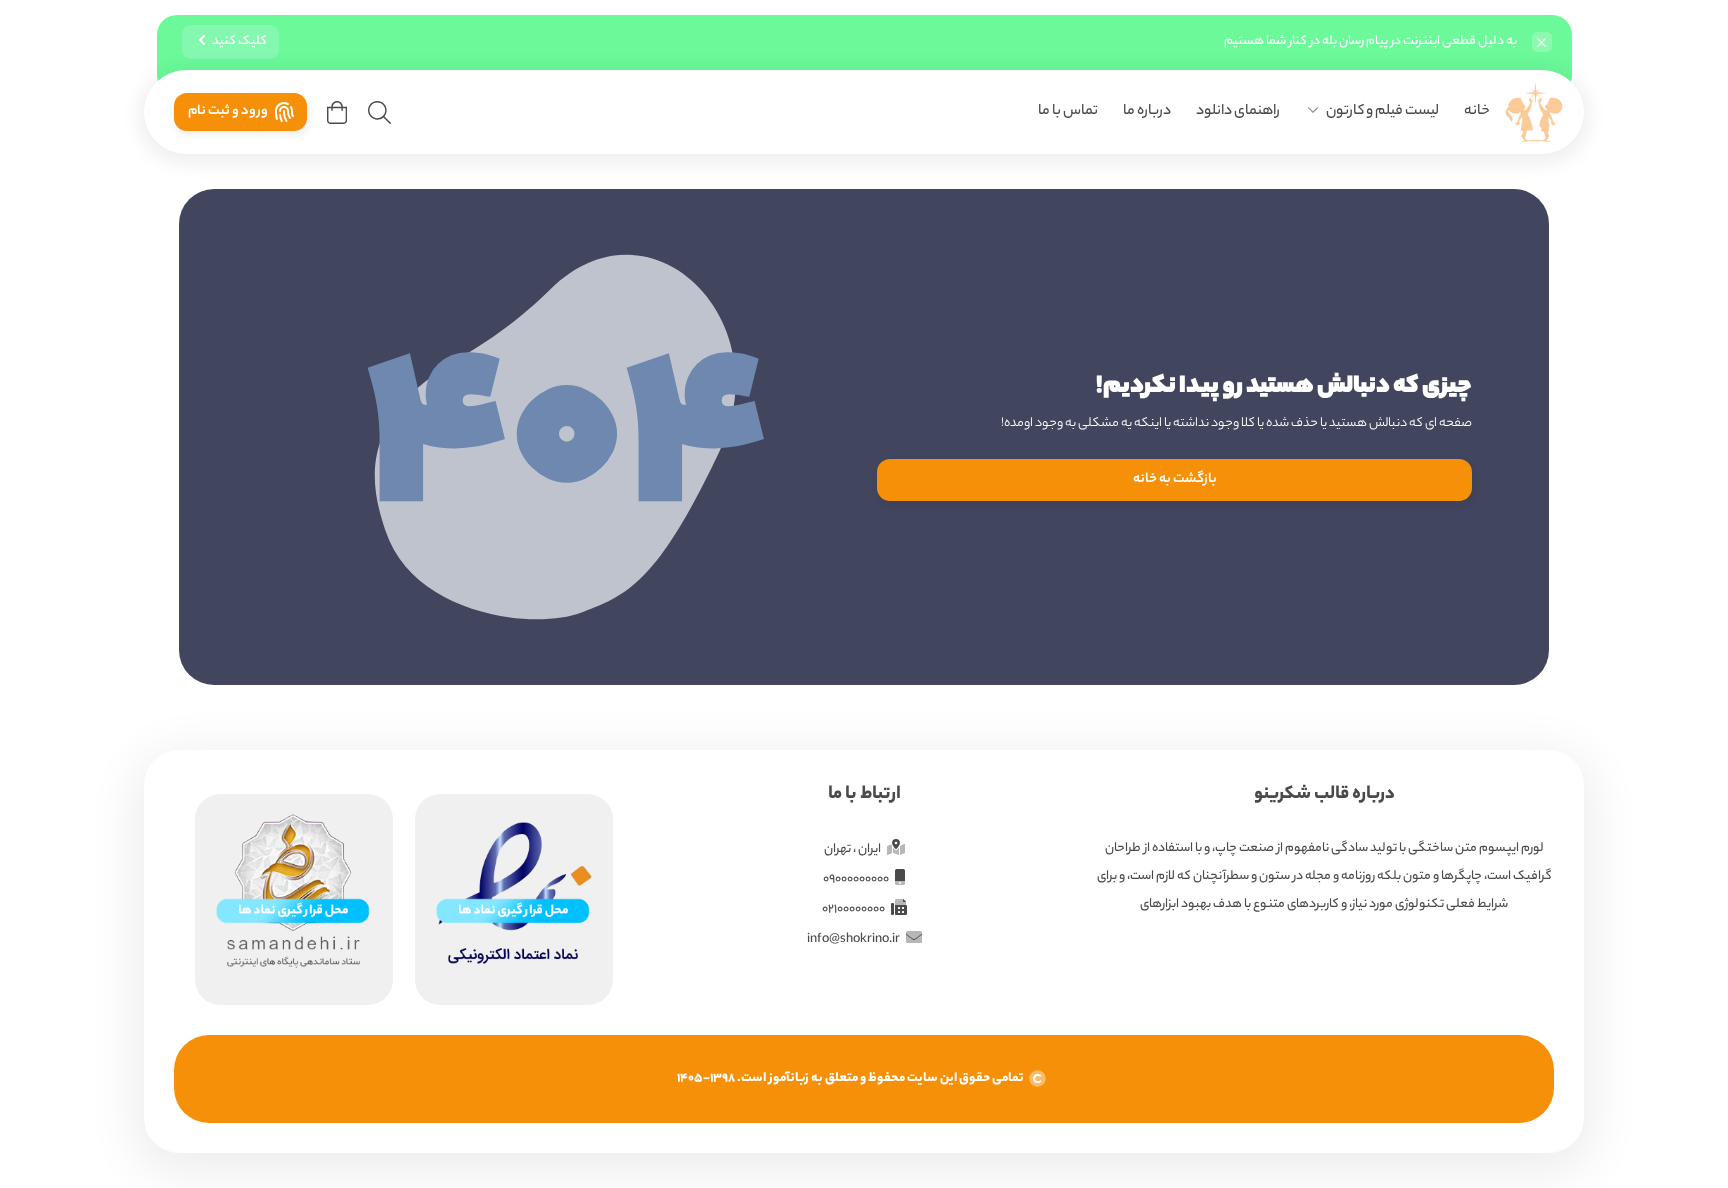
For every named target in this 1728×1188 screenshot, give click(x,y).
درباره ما (1147, 112)
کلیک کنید (239, 41)
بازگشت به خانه (1175, 479)
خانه (1477, 112)
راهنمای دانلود (1238, 112)
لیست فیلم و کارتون (1382, 112)
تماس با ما (1068, 112)
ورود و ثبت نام (228, 111)
